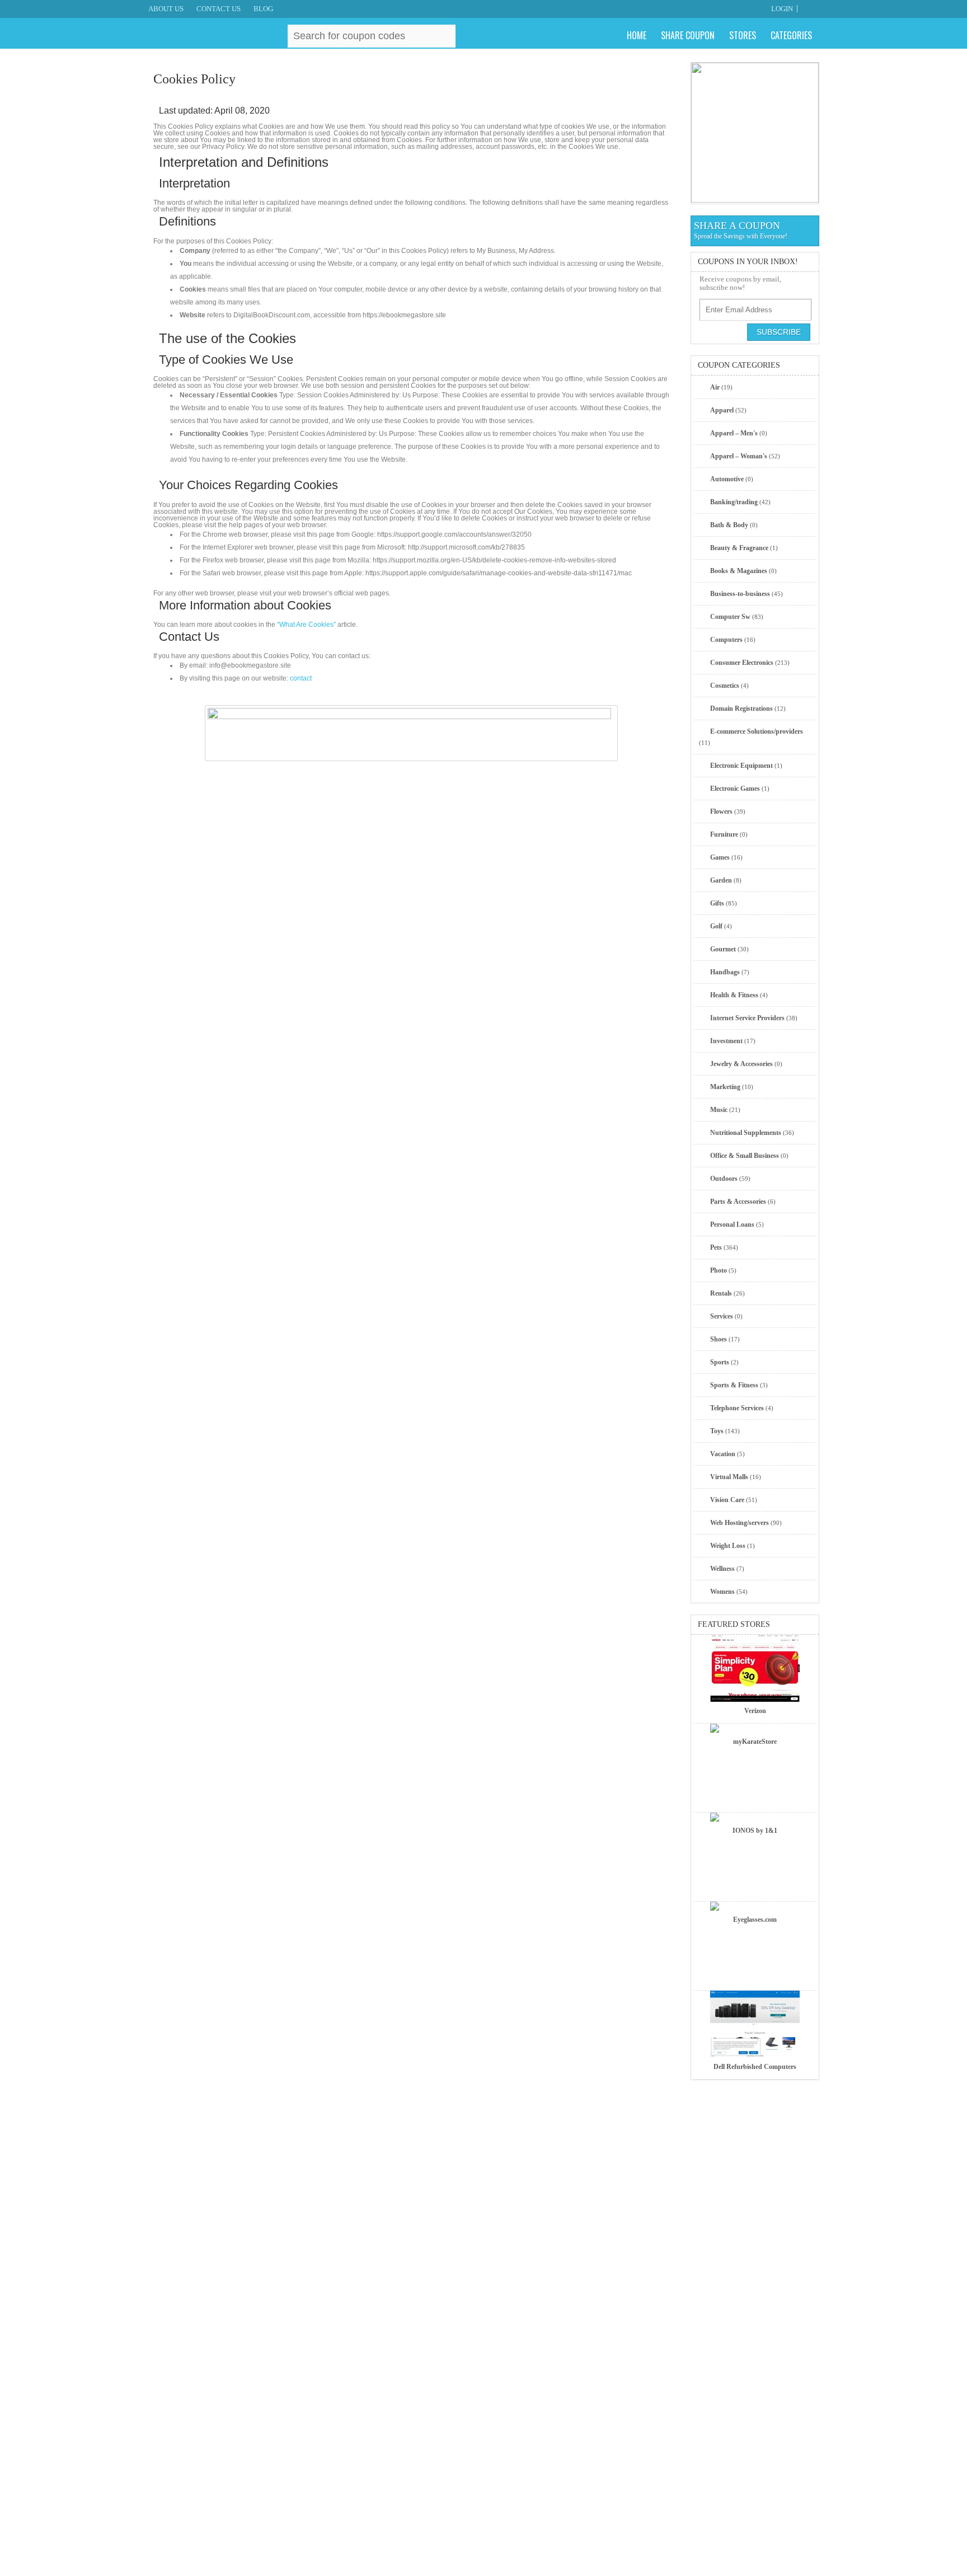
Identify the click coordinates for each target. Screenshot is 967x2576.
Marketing (725, 1087)
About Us (166, 9)
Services (722, 1316)
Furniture (724, 834)
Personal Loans (732, 1224)
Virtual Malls (729, 1477)
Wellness (722, 1569)
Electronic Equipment (741, 766)
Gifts (717, 903)
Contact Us (219, 9)
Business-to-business (740, 594)
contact (301, 678)
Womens (722, 1592)
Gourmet (723, 949)
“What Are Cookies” (306, 625)
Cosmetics (725, 686)
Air (715, 387)
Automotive (727, 479)
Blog (263, 9)
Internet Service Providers (747, 1018)
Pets (716, 1247)
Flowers (721, 811)
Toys (717, 1431)
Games (720, 857)
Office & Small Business (745, 1156)
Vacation (723, 1454)
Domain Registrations (741, 708)
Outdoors (724, 1179)
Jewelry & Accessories (741, 1064)
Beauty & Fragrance (739, 548)
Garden (721, 880)
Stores (743, 35)
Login (782, 9)
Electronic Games (735, 789)
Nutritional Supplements (746, 1133)
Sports (720, 1362)
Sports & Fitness (734, 1385)
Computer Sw (730, 617)
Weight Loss (728, 1546)
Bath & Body (729, 525)
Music (719, 1110)
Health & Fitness (734, 995)
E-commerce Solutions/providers (757, 731)
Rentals (721, 1293)
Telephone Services (737, 1408)
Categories (791, 35)
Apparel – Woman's (739, 456)
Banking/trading (734, 502)
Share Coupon (688, 35)
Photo (719, 1270)
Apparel (722, 410)
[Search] (445, 35)
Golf (716, 926)
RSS (813, 9)
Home (637, 35)
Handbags (725, 972)
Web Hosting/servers (740, 1523)
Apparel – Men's (734, 433)
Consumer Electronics (742, 663)
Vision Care (727, 1500)
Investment (726, 1041)
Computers (726, 640)
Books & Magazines (739, 571)
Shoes (719, 1339)
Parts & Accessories (738, 1202)
